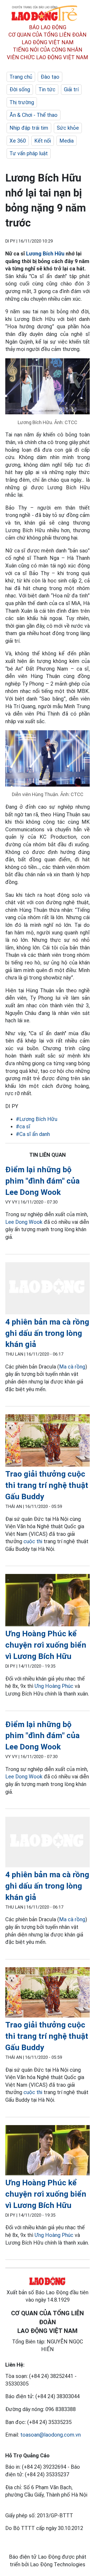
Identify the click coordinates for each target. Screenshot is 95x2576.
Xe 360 (18, 141)
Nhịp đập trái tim (29, 128)
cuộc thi (34, 1541)
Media (66, 141)
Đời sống (20, 89)
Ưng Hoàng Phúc (54, 1686)
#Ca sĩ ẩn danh (33, 1134)
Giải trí (71, 89)
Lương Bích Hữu (45, 254)
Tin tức (47, 89)
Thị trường (22, 102)
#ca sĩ (23, 1126)
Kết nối (43, 141)
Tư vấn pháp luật (29, 153)
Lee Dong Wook (24, 1222)
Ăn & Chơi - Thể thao (34, 115)
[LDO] (47, 1289)
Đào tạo (50, 77)
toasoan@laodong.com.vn (51, 2435)
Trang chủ (21, 77)
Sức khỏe (68, 128)
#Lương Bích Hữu (37, 1119)
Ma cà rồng (72, 1367)
